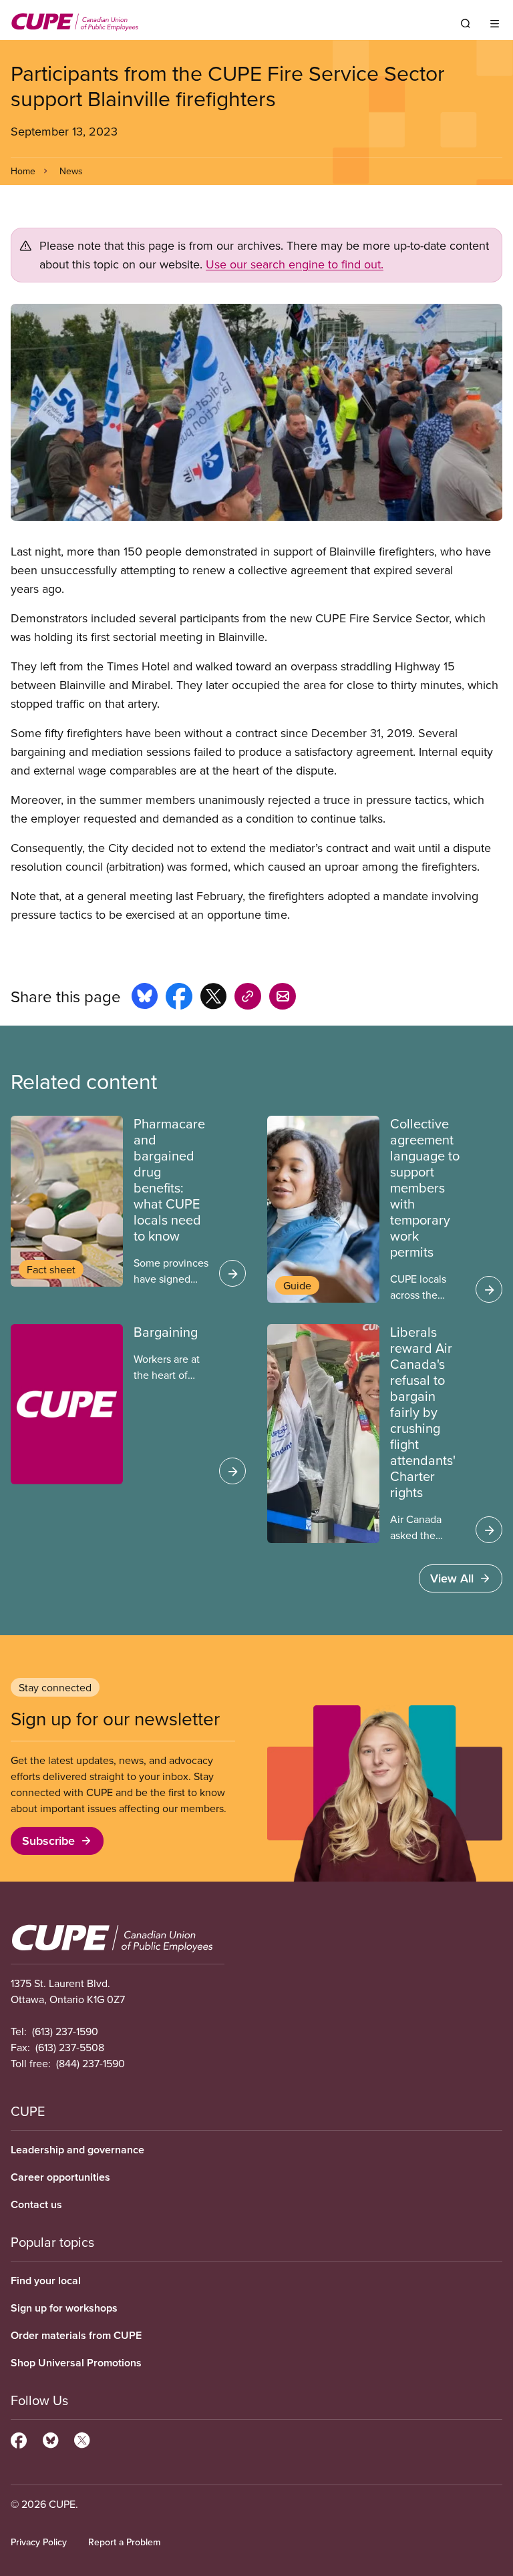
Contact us (36, 2204)
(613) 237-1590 (65, 2031)
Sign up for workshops (64, 2308)
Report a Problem (124, 2542)
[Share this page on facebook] (179, 998)
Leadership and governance (77, 2150)
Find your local (46, 2281)
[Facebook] (19, 2438)
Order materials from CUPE (76, 2335)
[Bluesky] (50, 2438)
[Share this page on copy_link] (248, 998)
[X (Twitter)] (82, 2438)
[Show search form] (466, 23)
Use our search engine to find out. (295, 264)
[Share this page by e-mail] (283, 998)
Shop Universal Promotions (76, 2363)
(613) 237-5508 (70, 2047)
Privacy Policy (39, 2542)
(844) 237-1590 (91, 2063)
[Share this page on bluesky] (145, 998)
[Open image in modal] (256, 413)
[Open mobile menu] (495, 23)
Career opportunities (60, 2177)
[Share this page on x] (213, 998)
